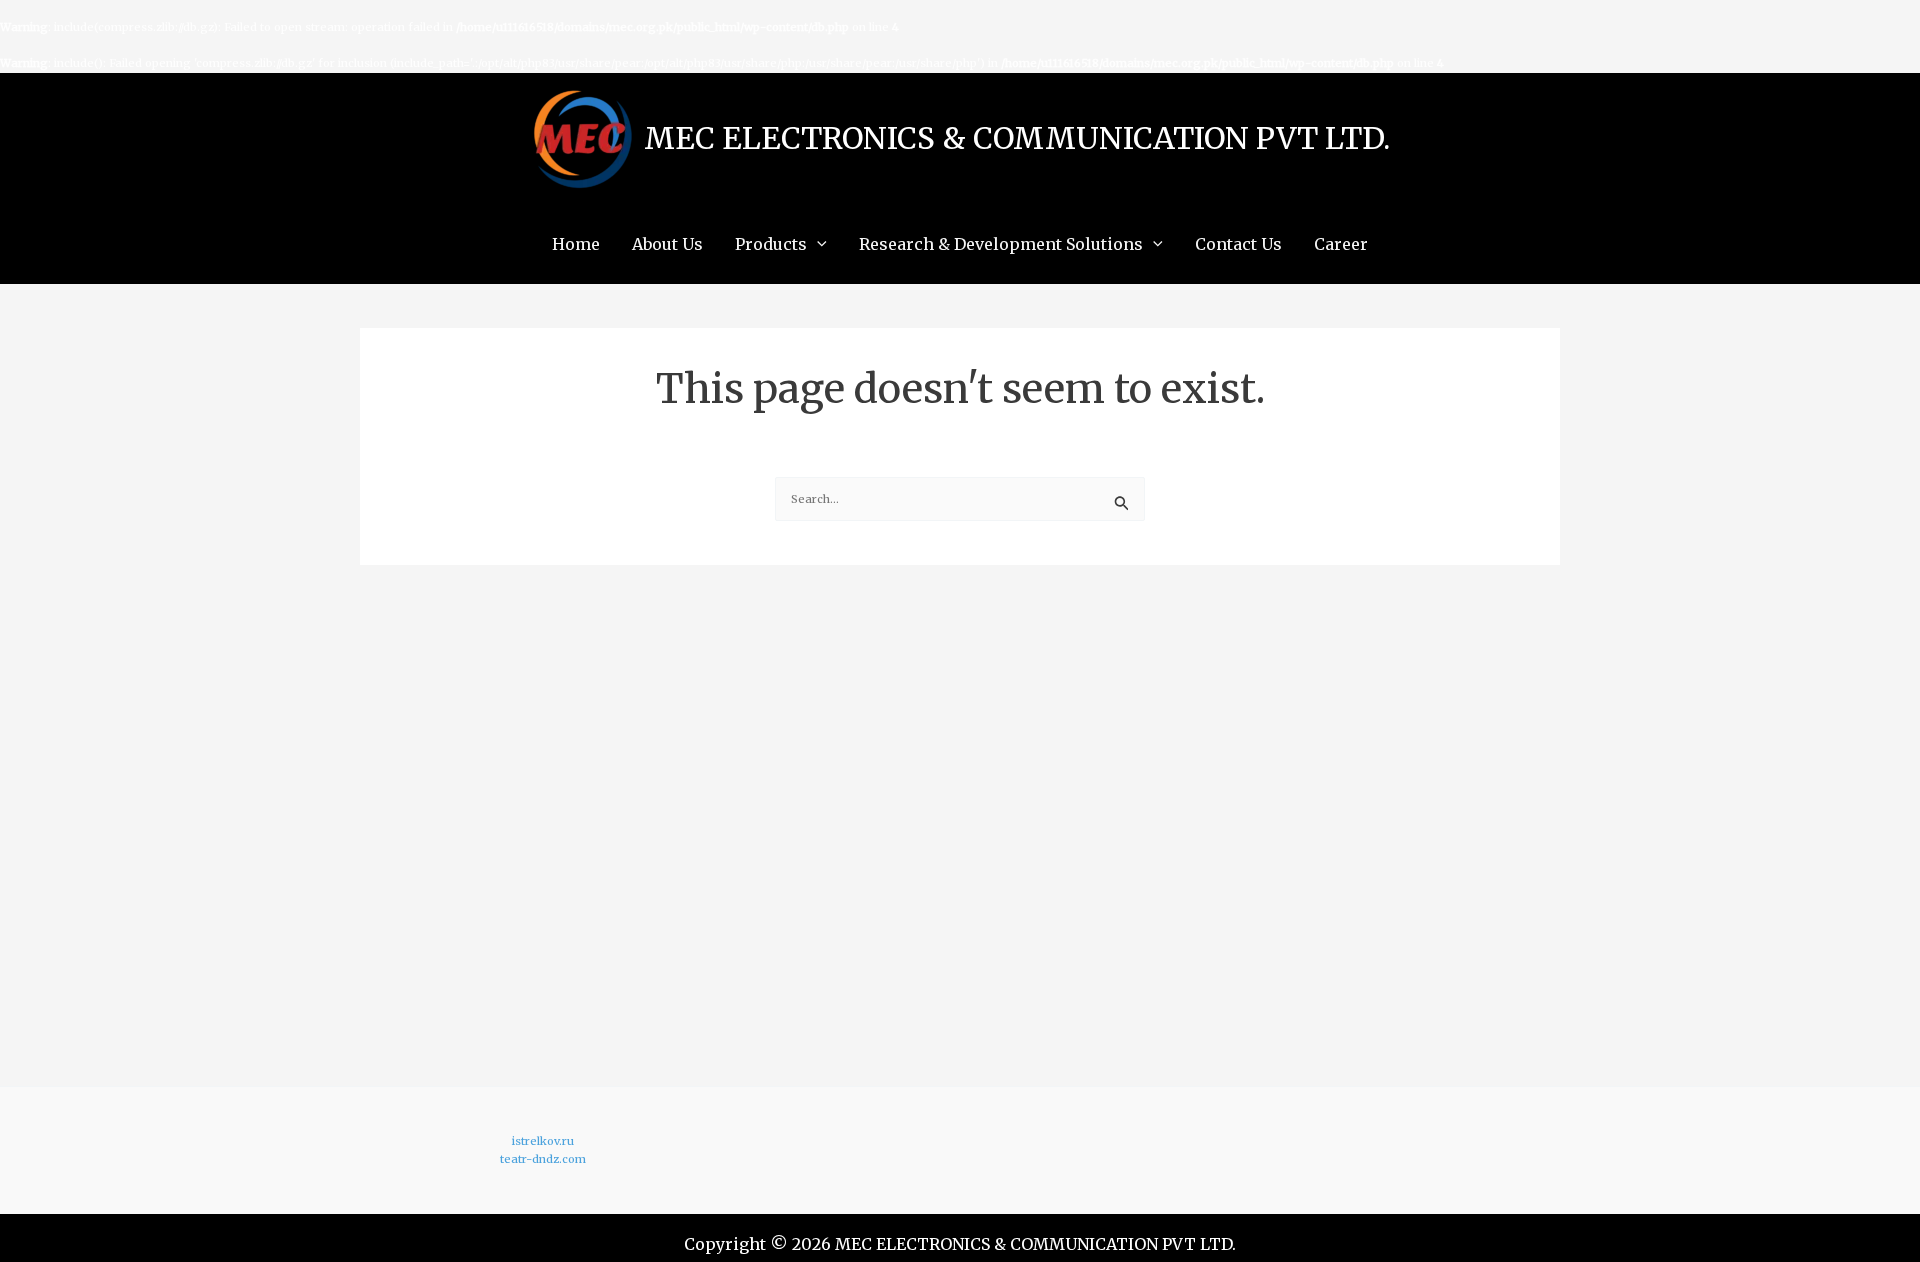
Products (771, 244)
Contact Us (1238, 244)
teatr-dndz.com (543, 1159)
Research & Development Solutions (1001, 244)
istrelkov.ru (543, 1141)
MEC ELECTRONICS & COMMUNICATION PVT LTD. (1017, 138)
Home (576, 244)
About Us (667, 244)
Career (1341, 244)
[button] (817, 244)
